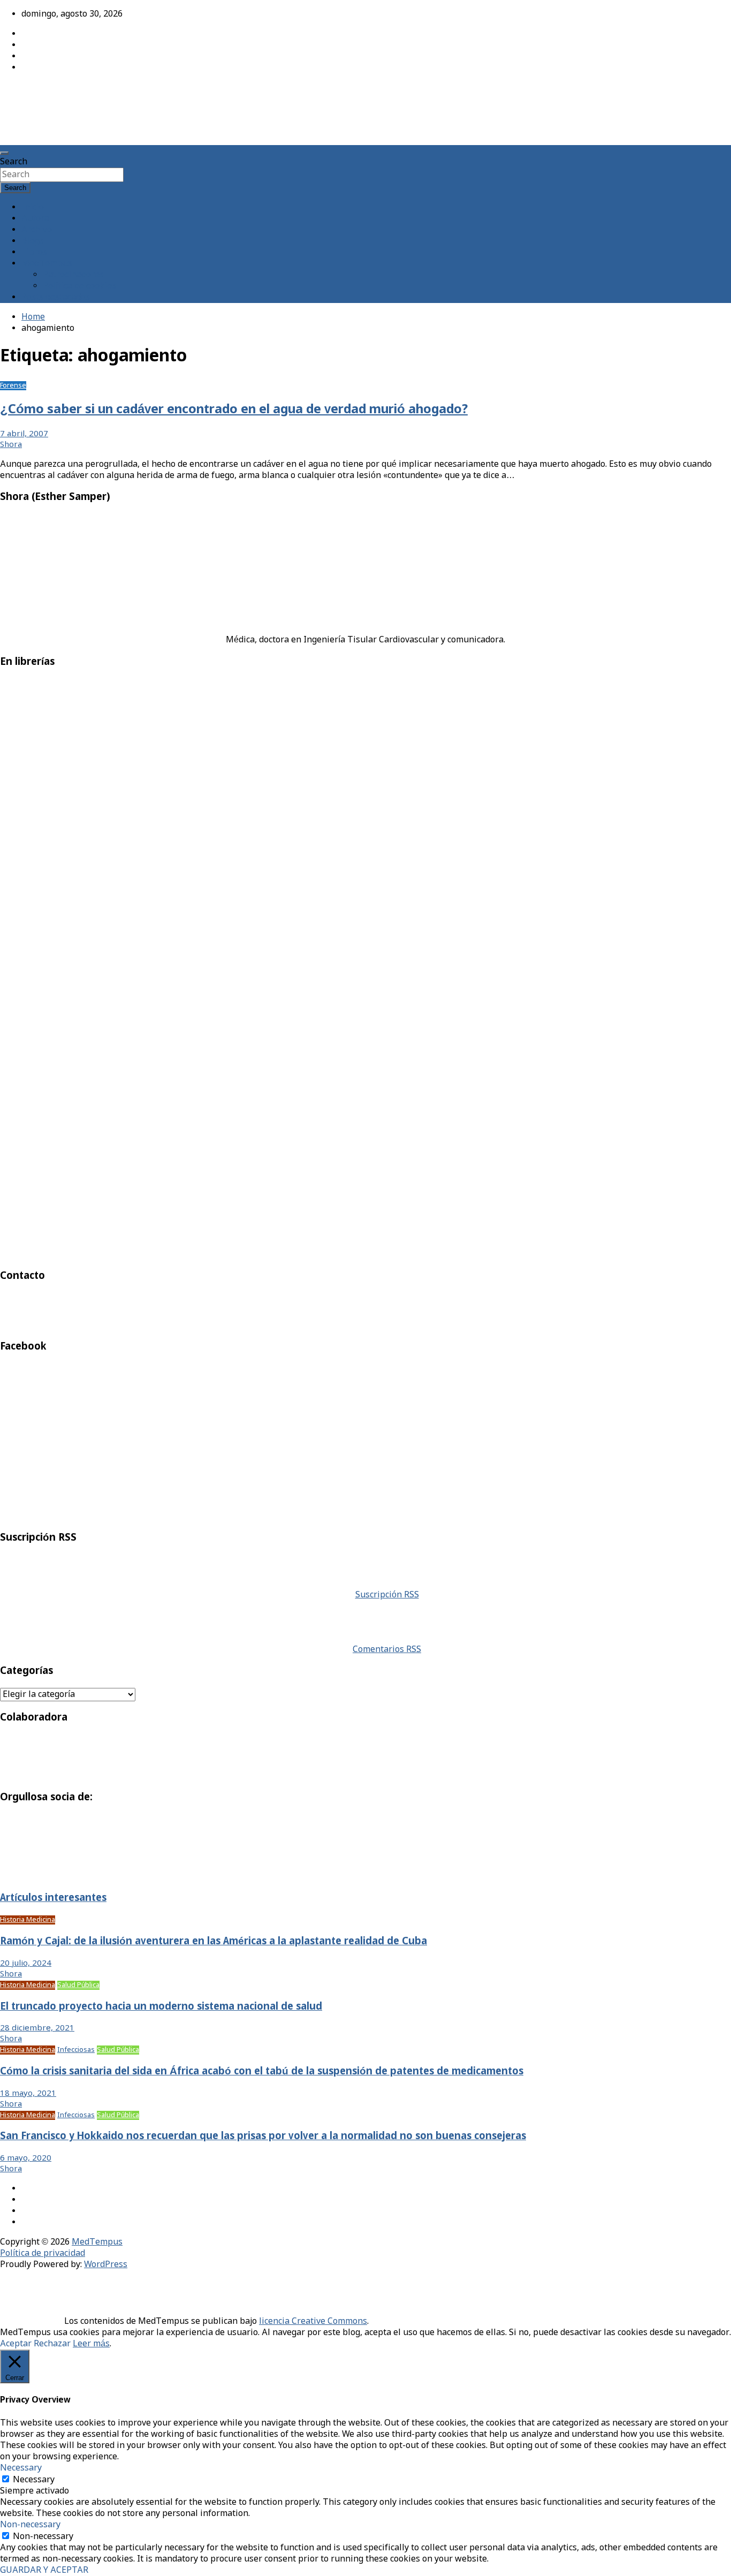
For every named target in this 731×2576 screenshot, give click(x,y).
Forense (13, 386)
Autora (35, 219)
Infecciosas (76, 2050)
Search (14, 162)
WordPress (106, 2265)
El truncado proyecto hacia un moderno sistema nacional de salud (161, 2007)
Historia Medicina (28, 1920)
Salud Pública (78, 1985)
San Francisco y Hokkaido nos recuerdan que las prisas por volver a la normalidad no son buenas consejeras (263, 2136)
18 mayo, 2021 (28, 2094)
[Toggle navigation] (4, 153)
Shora (11, 445)
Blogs (33, 241)
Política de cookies (79, 286)
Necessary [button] (21, 2468)
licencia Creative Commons (313, 2321)
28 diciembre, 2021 (37, 2028)
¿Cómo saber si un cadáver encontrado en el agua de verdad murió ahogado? (234, 410)
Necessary (34, 2480)
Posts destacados (56, 297)
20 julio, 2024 (26, 1964)
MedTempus (38, 92)
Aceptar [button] (16, 2344)
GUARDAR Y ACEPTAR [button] (44, 2570)
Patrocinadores (73, 275)
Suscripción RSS (387, 1595)
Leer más (91, 2344)
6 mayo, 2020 (26, 2158)
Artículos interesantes (53, 1898)
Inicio (33, 207)
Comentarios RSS (387, 1650)
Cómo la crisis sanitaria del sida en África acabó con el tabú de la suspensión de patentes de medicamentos (262, 2072)
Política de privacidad (43, 2253)
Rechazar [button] (52, 2344)
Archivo (37, 230)
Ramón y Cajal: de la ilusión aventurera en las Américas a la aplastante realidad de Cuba (214, 1942)
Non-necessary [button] (30, 2525)
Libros (34, 252)
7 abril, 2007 (24, 434)
